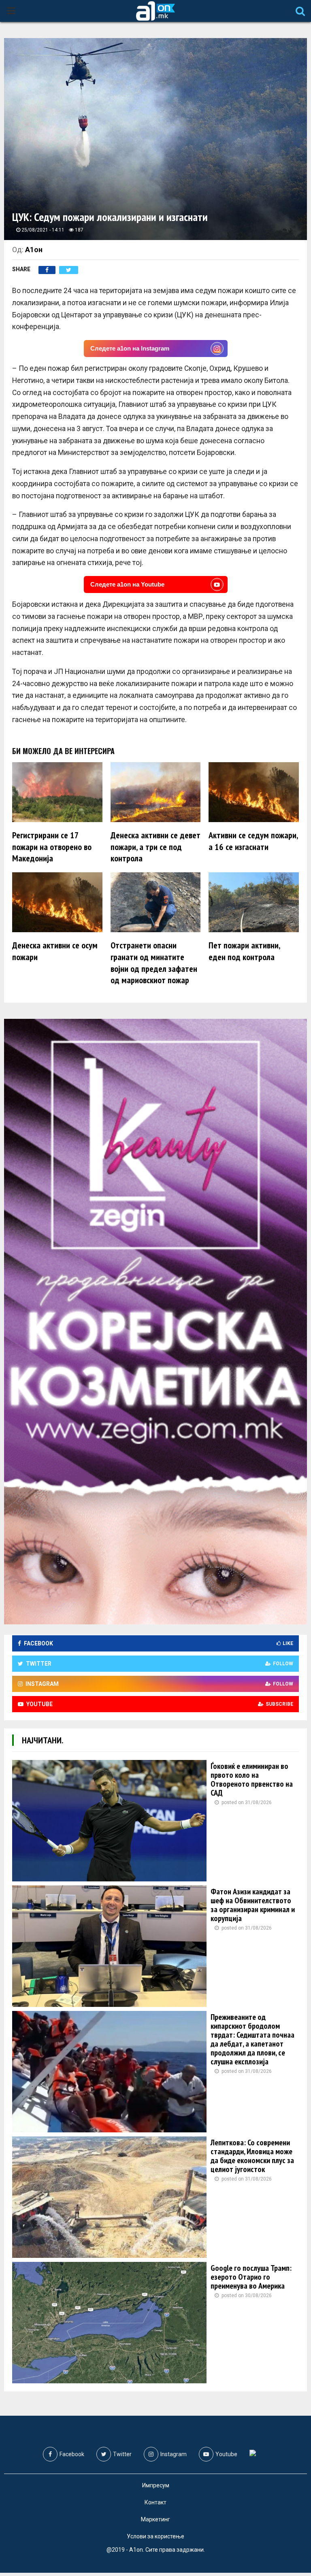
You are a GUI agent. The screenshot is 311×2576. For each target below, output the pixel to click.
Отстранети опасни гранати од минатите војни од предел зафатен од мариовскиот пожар (154, 963)
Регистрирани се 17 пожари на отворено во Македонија (52, 847)
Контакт (155, 2502)
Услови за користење (155, 2536)
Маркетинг (155, 2519)
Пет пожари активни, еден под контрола (244, 951)
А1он (34, 250)
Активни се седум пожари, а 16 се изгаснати (253, 841)
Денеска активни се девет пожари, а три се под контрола (155, 847)
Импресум (156, 2485)
